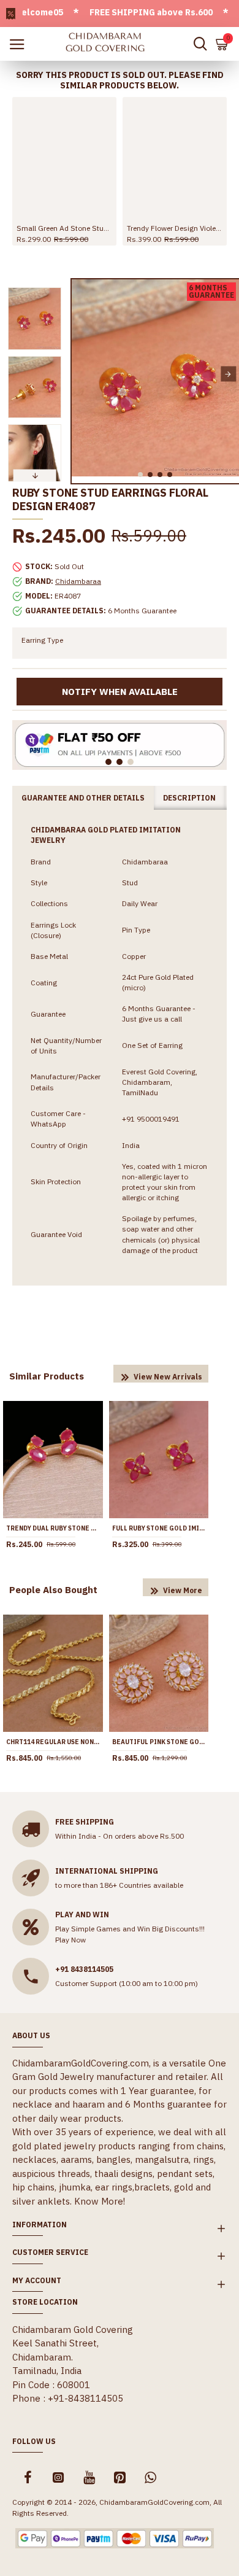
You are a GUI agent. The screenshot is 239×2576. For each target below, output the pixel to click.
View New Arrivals (168, 1377)
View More (183, 1590)
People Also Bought (53, 1590)
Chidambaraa (78, 581)
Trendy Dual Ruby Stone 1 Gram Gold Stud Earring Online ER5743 (53, 1528)
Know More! (100, 2201)
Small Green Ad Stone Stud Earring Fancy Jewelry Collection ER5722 (64, 228)
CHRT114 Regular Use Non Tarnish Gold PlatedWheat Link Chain (53, 1742)
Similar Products (47, 1376)
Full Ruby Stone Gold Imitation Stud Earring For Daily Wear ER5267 (159, 1528)
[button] (82, 374)
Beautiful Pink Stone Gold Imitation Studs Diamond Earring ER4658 (159, 1742)
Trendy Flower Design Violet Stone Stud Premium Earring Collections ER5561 (175, 228)
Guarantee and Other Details (83, 798)
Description (189, 798)
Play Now (70, 1940)
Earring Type (42, 640)
